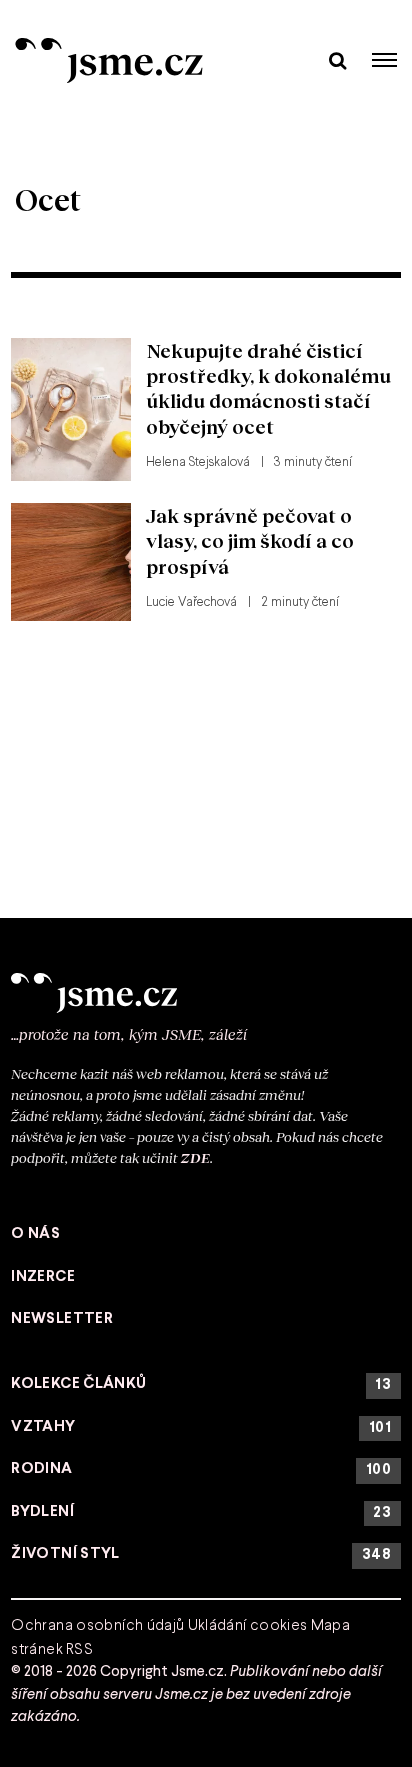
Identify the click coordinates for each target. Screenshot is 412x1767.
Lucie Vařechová (191, 603)
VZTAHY (201, 1427)
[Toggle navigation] (385, 60)
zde (195, 1157)
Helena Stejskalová (198, 463)
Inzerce (43, 1277)
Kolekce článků (201, 1384)
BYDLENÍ (201, 1512)
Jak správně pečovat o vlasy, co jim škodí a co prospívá (250, 541)
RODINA (201, 1469)
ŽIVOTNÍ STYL (201, 1554)
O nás (35, 1234)
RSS (79, 1650)
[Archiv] (337, 59)
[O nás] (206, 993)
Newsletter (62, 1319)
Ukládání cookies (248, 1626)
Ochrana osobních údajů (97, 1626)
